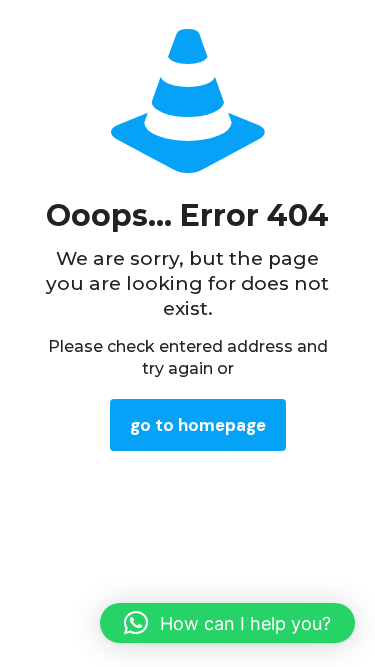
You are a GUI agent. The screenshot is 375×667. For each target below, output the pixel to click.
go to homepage (198, 425)
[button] (227, 623)
